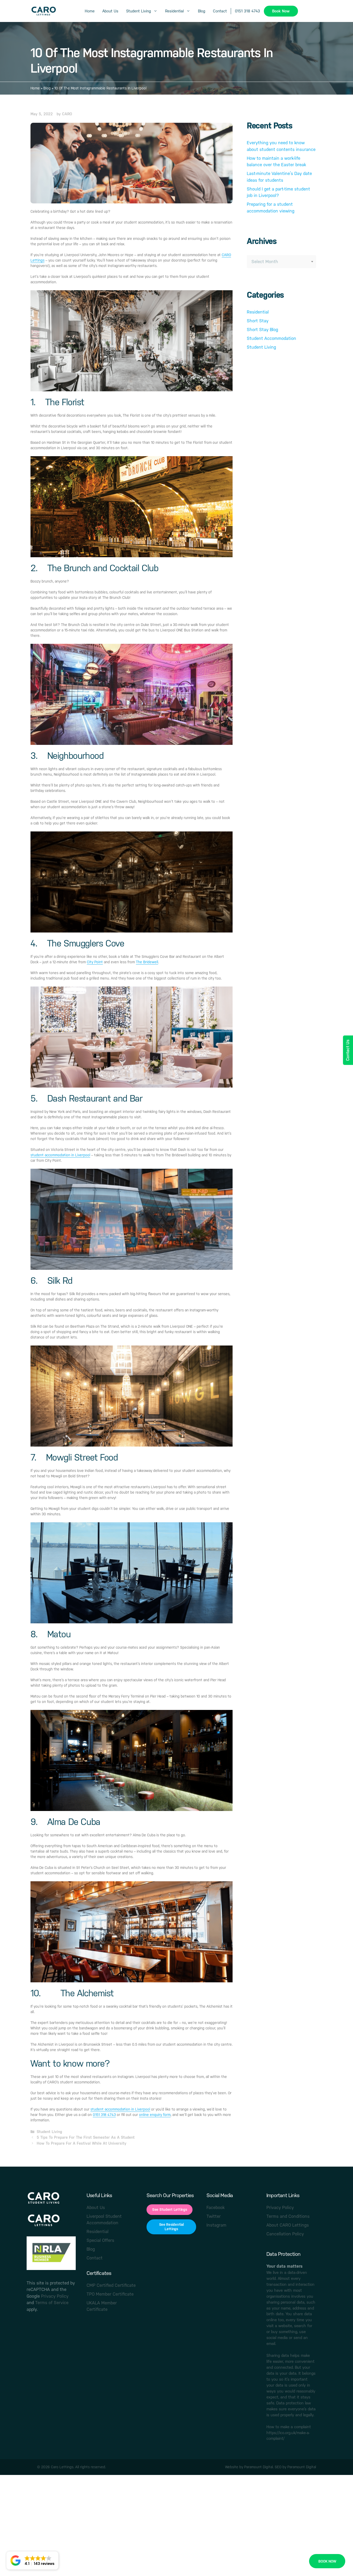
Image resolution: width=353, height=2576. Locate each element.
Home (90, 11)
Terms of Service (52, 2303)
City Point (95, 962)
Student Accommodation (271, 338)
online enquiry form (155, 2115)
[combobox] (281, 262)
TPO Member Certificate (110, 2294)
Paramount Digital (259, 2467)
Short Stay (258, 321)
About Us (110, 11)
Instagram (216, 2225)
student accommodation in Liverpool (60, 1155)
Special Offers (100, 2240)
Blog (202, 11)
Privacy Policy (55, 2296)
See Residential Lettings (171, 2227)
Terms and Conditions (288, 2216)
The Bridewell (147, 962)
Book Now (281, 11)
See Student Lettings (170, 2210)
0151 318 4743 (247, 11)
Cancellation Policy (285, 2234)
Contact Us (348, 1050)
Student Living (139, 11)
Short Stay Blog (262, 330)
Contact (220, 11)
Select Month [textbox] (265, 262)
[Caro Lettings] (43, 11)
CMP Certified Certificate (111, 2285)
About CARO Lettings (288, 2225)
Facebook (216, 2207)
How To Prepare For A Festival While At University (82, 2143)
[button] (32, 2560)
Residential (174, 11)
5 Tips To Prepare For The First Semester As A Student (86, 2137)
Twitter (214, 2216)
